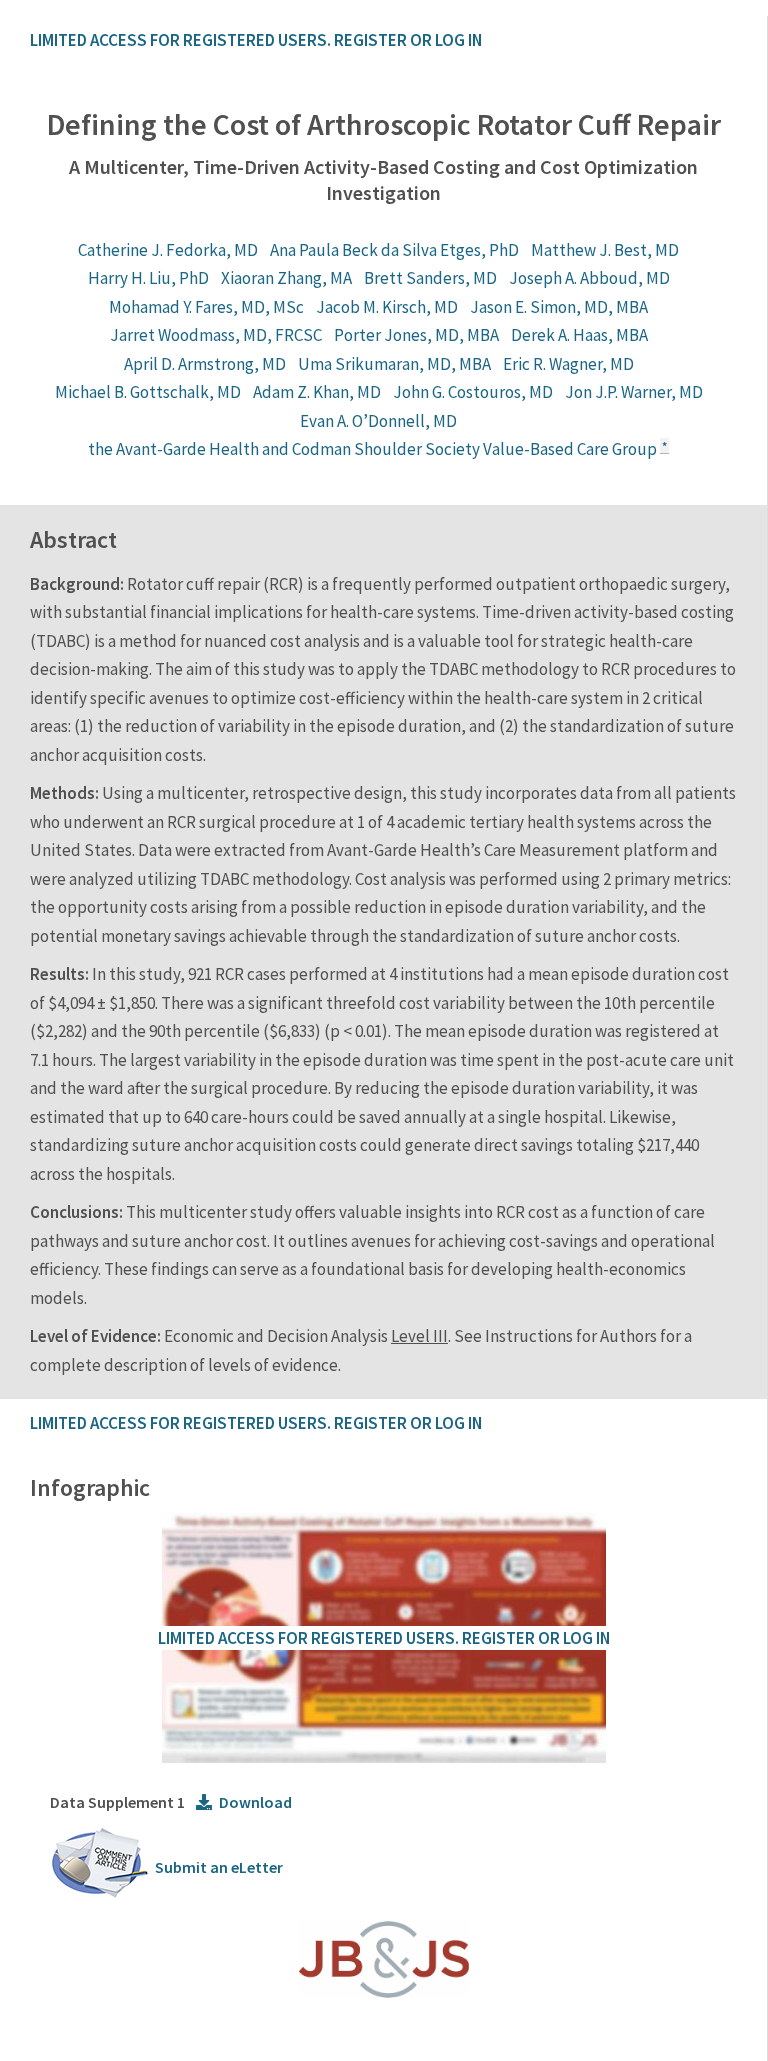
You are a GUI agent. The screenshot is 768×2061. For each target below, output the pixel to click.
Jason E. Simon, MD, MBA (559, 307)
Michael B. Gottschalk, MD (148, 392)
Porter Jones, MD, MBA (416, 335)
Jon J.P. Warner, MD (634, 392)
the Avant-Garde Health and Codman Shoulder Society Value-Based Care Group (372, 449)
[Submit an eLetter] (100, 1894)
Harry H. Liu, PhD (148, 278)
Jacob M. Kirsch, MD (387, 307)
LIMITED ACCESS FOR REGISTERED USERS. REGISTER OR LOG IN (256, 40)
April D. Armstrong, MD (205, 364)
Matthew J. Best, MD (605, 250)
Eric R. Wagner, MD (568, 364)
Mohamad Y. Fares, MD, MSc (206, 307)
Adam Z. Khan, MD (317, 392)
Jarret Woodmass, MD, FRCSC (216, 335)
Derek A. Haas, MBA (579, 335)
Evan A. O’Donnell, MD (378, 421)
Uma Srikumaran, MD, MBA (394, 364)
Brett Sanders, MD (430, 278)
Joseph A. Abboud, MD (589, 278)
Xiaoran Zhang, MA (286, 278)
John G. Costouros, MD (473, 392)
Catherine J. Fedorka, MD (168, 250)
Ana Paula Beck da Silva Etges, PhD (394, 250)
